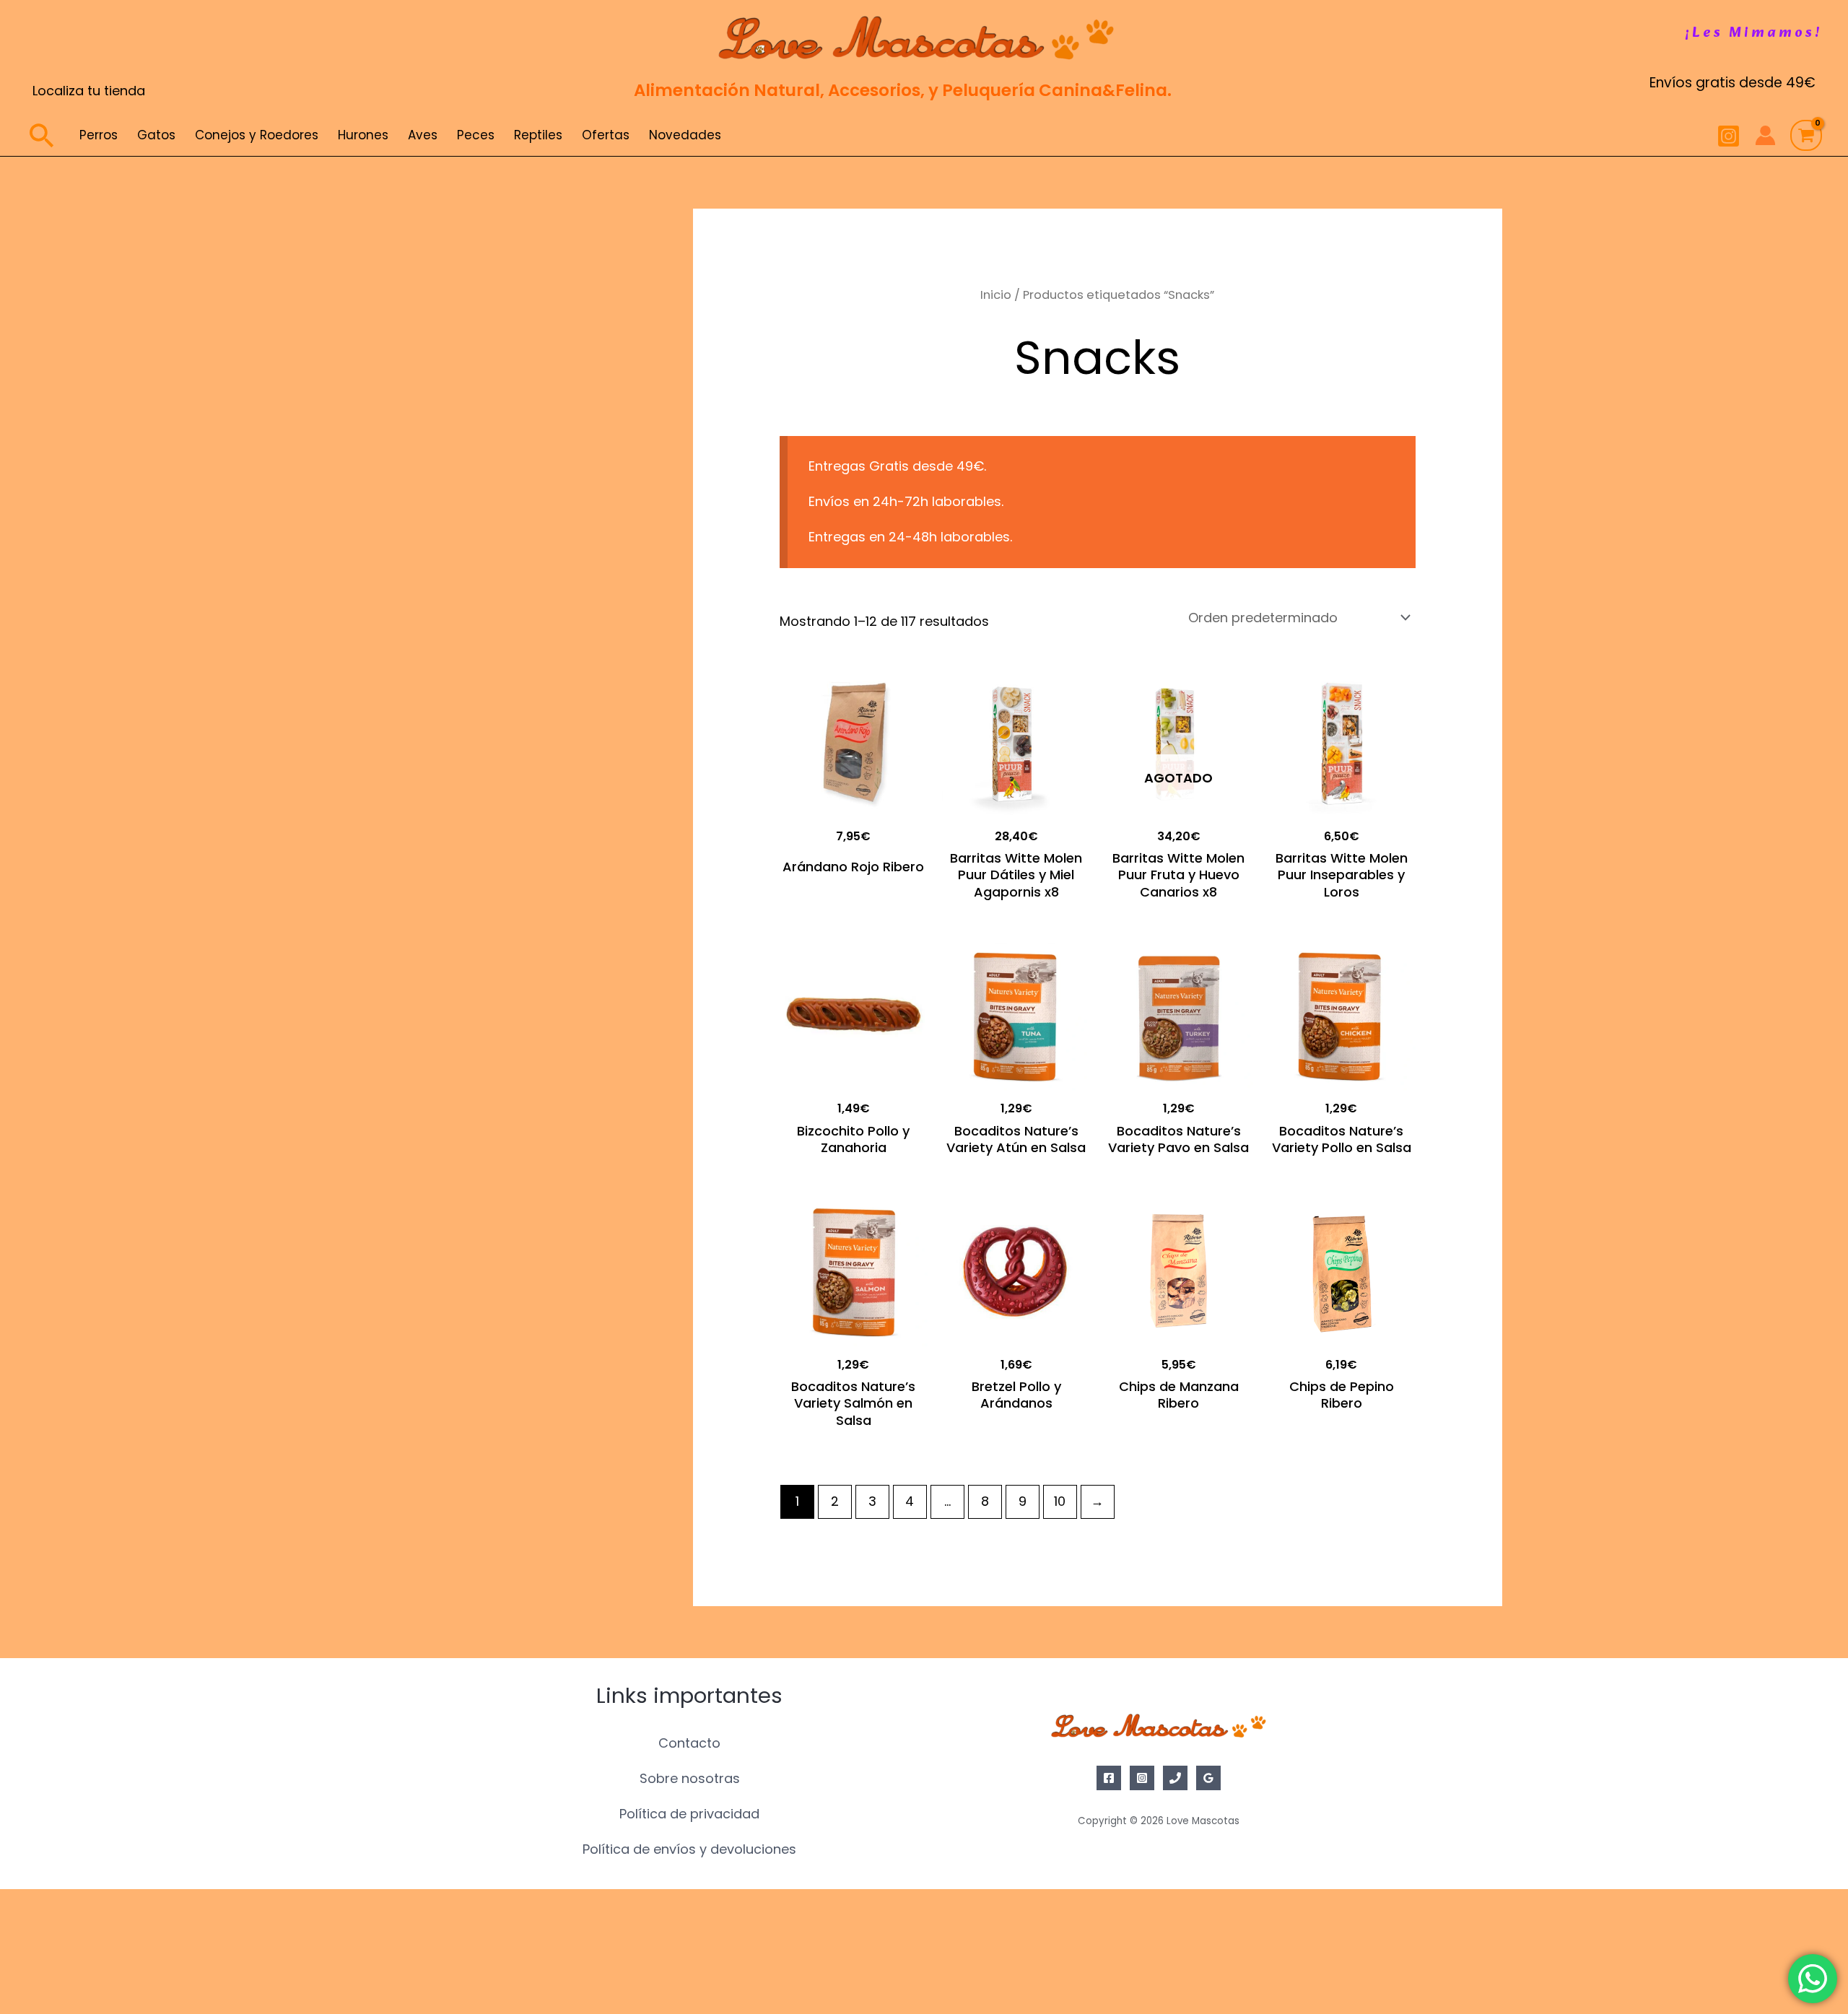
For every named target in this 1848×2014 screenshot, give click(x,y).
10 (1060, 1501)
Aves (423, 135)
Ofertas (606, 135)
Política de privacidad (689, 1814)
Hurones (363, 135)
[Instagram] (1729, 136)
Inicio (996, 295)
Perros (99, 135)
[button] (1754, 33)
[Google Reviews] (1208, 1778)
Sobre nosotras (690, 1778)
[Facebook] (1109, 1778)
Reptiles (538, 135)
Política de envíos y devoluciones (689, 1849)
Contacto (689, 1743)
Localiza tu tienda (89, 91)
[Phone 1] (1175, 1778)
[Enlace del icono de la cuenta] (1765, 135)
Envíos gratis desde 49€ (1732, 83)
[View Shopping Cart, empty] (1806, 136)
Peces (476, 135)
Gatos (156, 135)
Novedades (685, 135)
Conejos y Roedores (257, 135)
